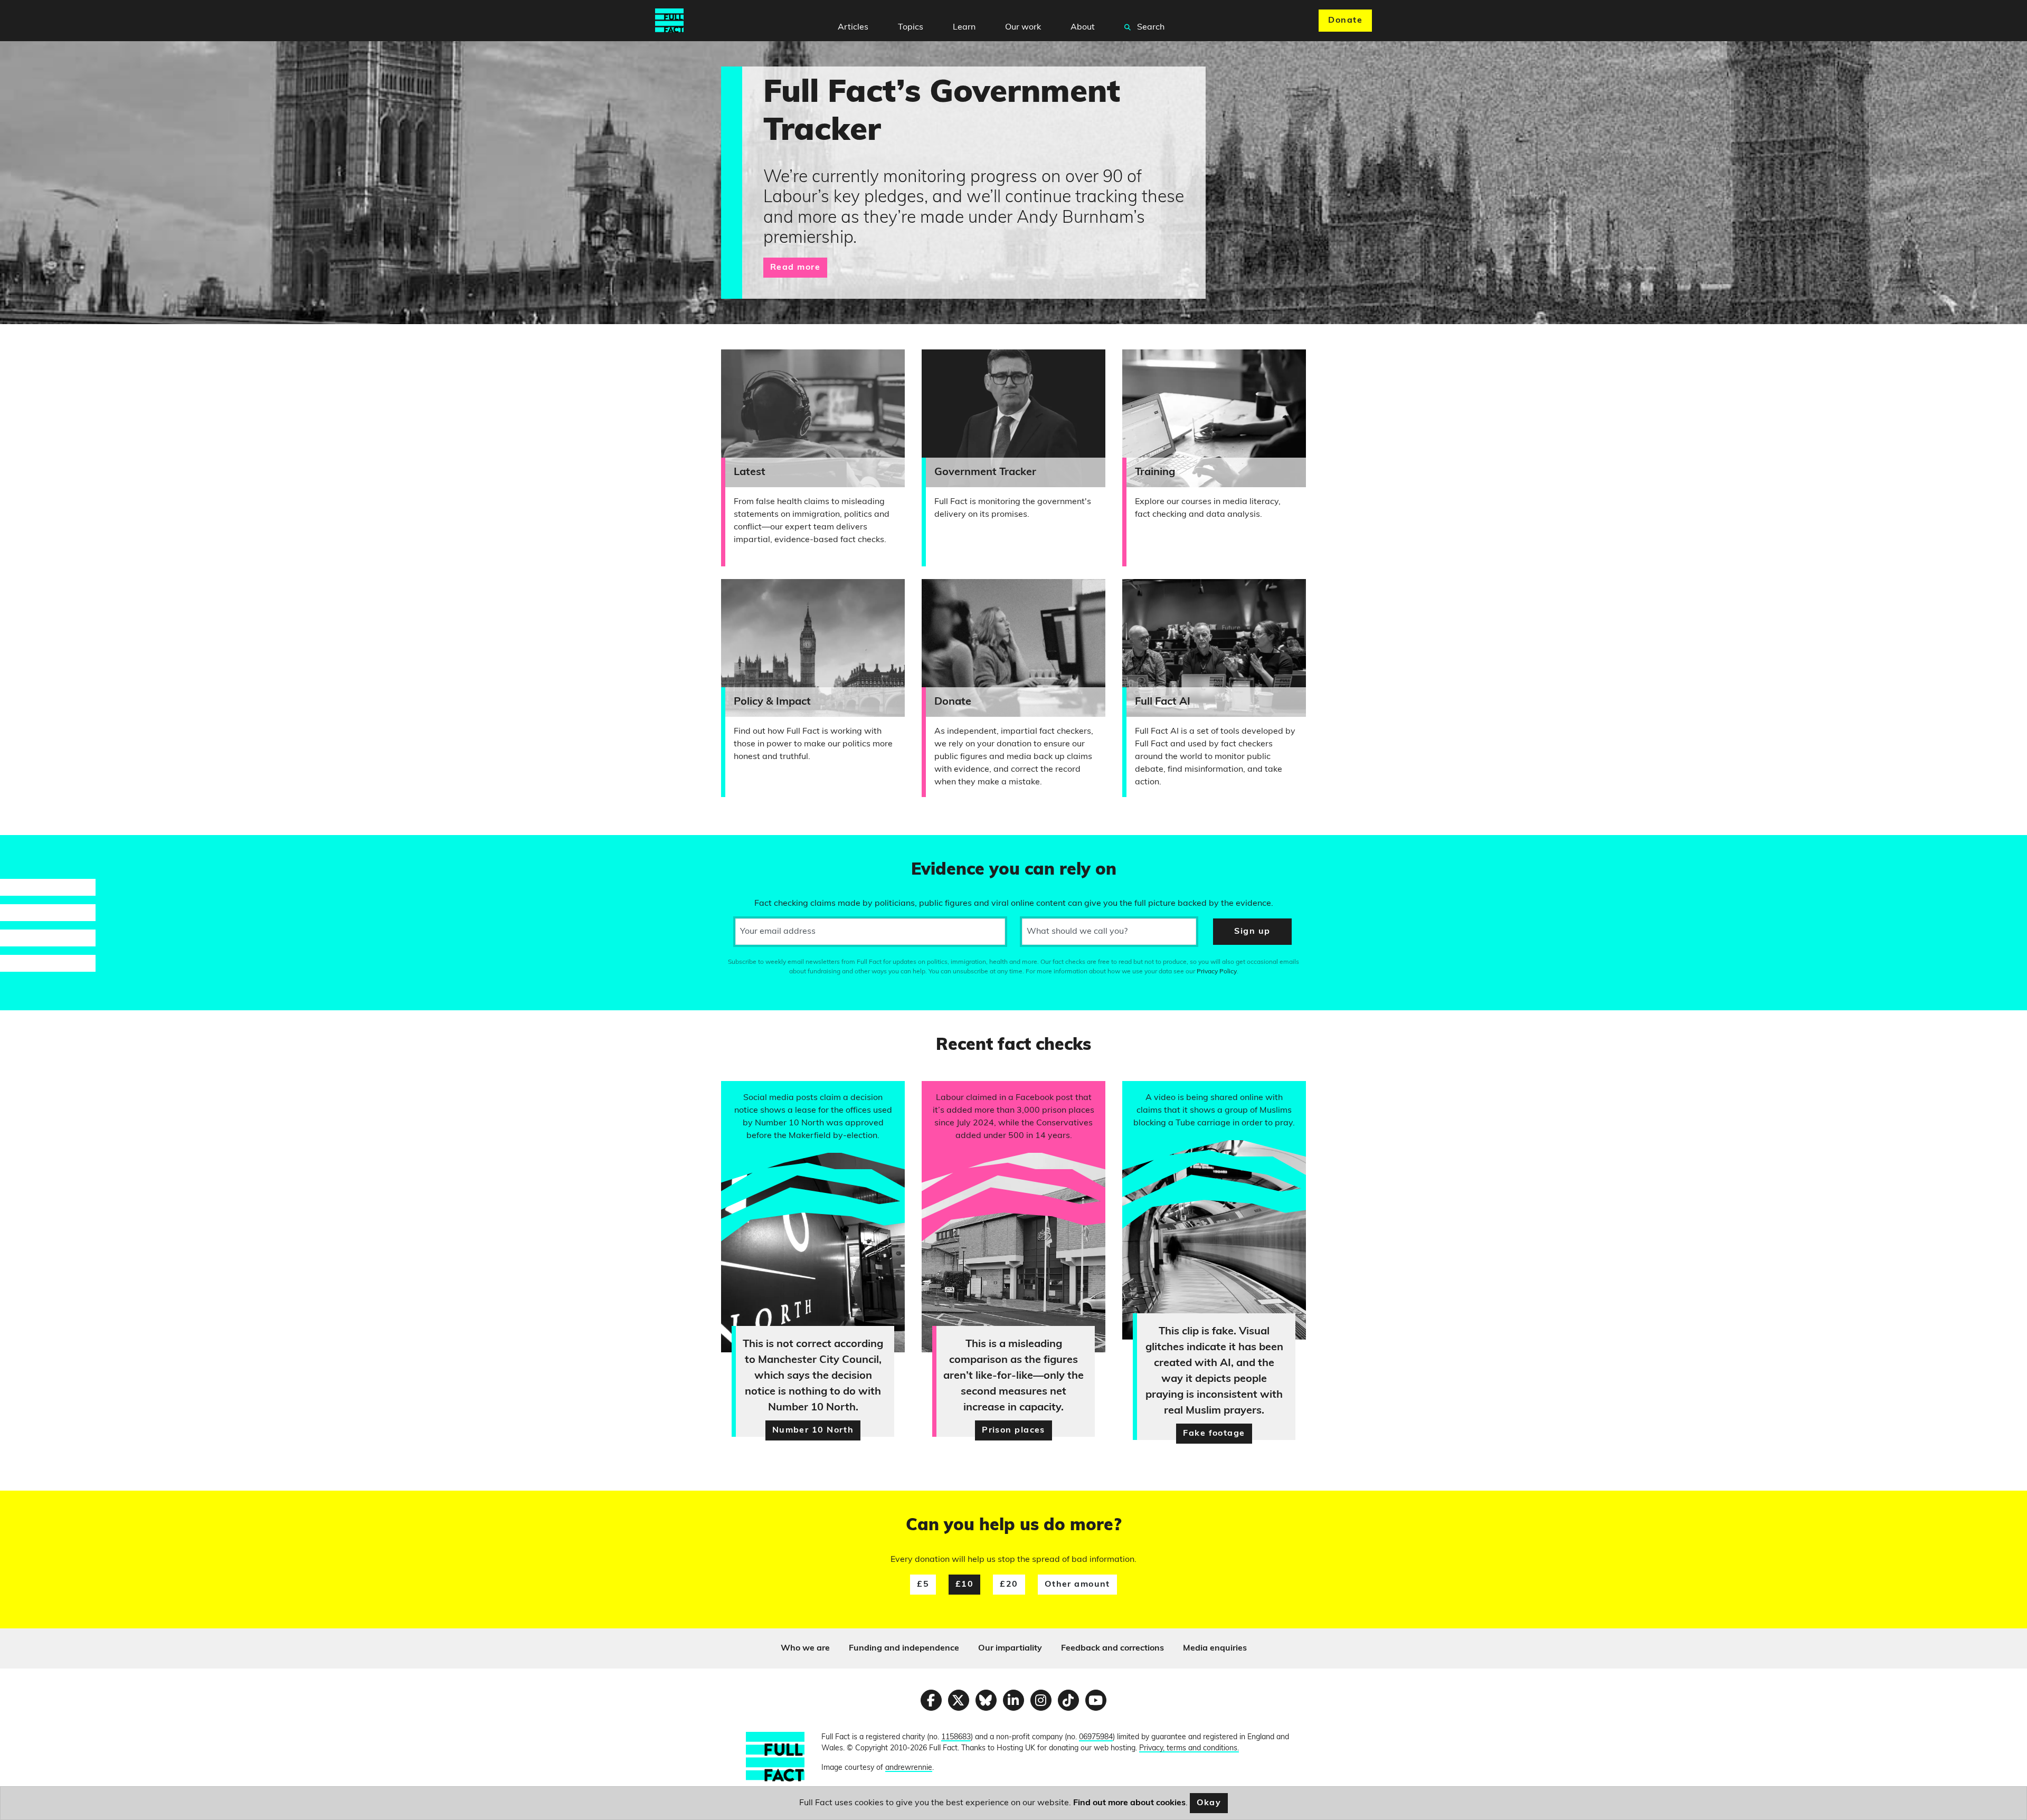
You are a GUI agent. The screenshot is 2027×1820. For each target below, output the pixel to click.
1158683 (956, 1737)
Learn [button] (964, 27)
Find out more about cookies (1129, 1803)
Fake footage (1214, 1434)
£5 (923, 1585)
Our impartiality (1010, 1648)
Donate (1345, 21)
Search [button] (1150, 27)
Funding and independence (904, 1648)
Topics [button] (911, 27)
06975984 (1096, 1737)
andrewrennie (909, 1768)
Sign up (1252, 932)
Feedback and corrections (1112, 1648)
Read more (795, 268)
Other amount (1077, 1585)
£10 (964, 1585)
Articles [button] (853, 27)
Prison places (1013, 1430)
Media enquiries (1215, 1648)
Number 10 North (813, 1430)
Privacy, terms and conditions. (1189, 1748)
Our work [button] (1023, 27)
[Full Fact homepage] (669, 21)
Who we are (805, 1648)
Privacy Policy (1217, 972)
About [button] (1083, 27)
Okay (1209, 1803)
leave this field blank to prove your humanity (45, 848)
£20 (1009, 1585)
